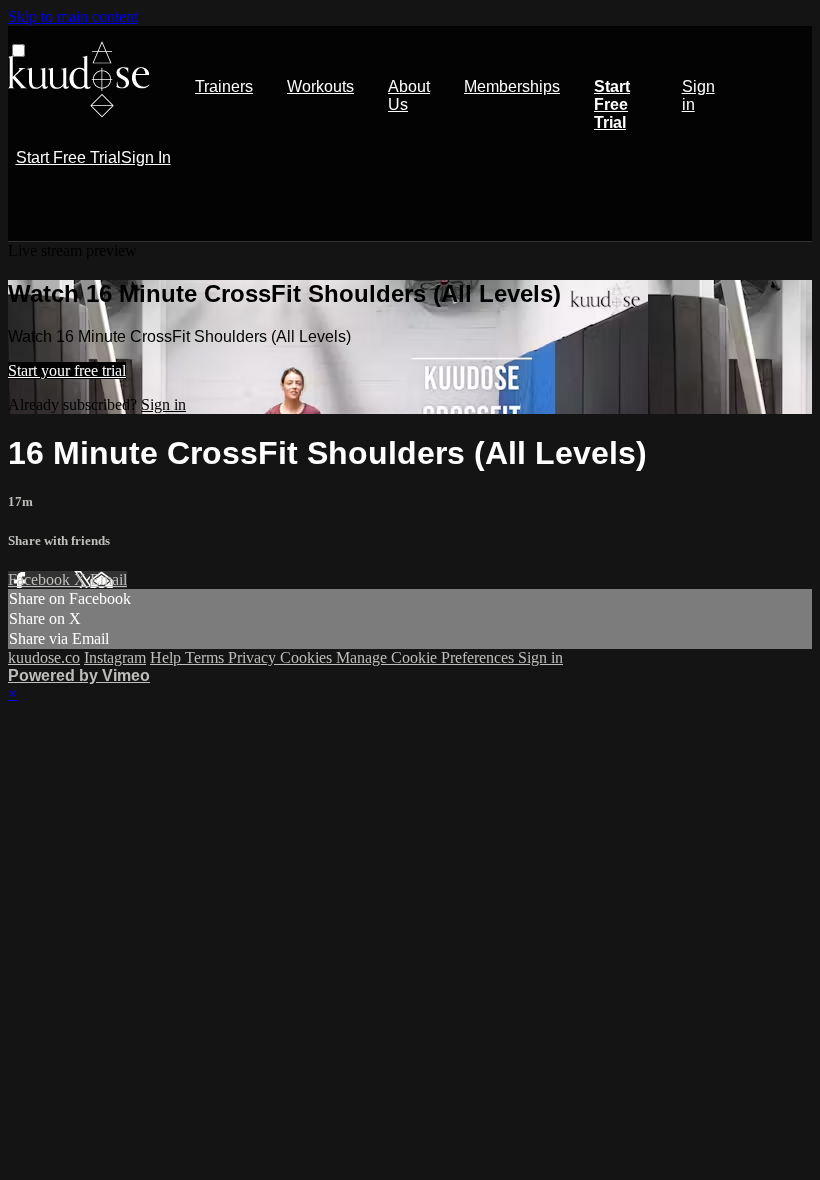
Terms (206, 657)
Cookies (308, 657)
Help (167, 657)
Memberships (512, 86)
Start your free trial (67, 370)
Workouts (320, 86)
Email (108, 579)
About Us (409, 95)
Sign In (146, 157)
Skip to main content (73, 16)
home (79, 79)
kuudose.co (44, 657)
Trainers (224, 86)
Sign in (698, 95)
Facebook (41, 579)
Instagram (115, 657)
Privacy (254, 657)
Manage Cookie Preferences (427, 657)
